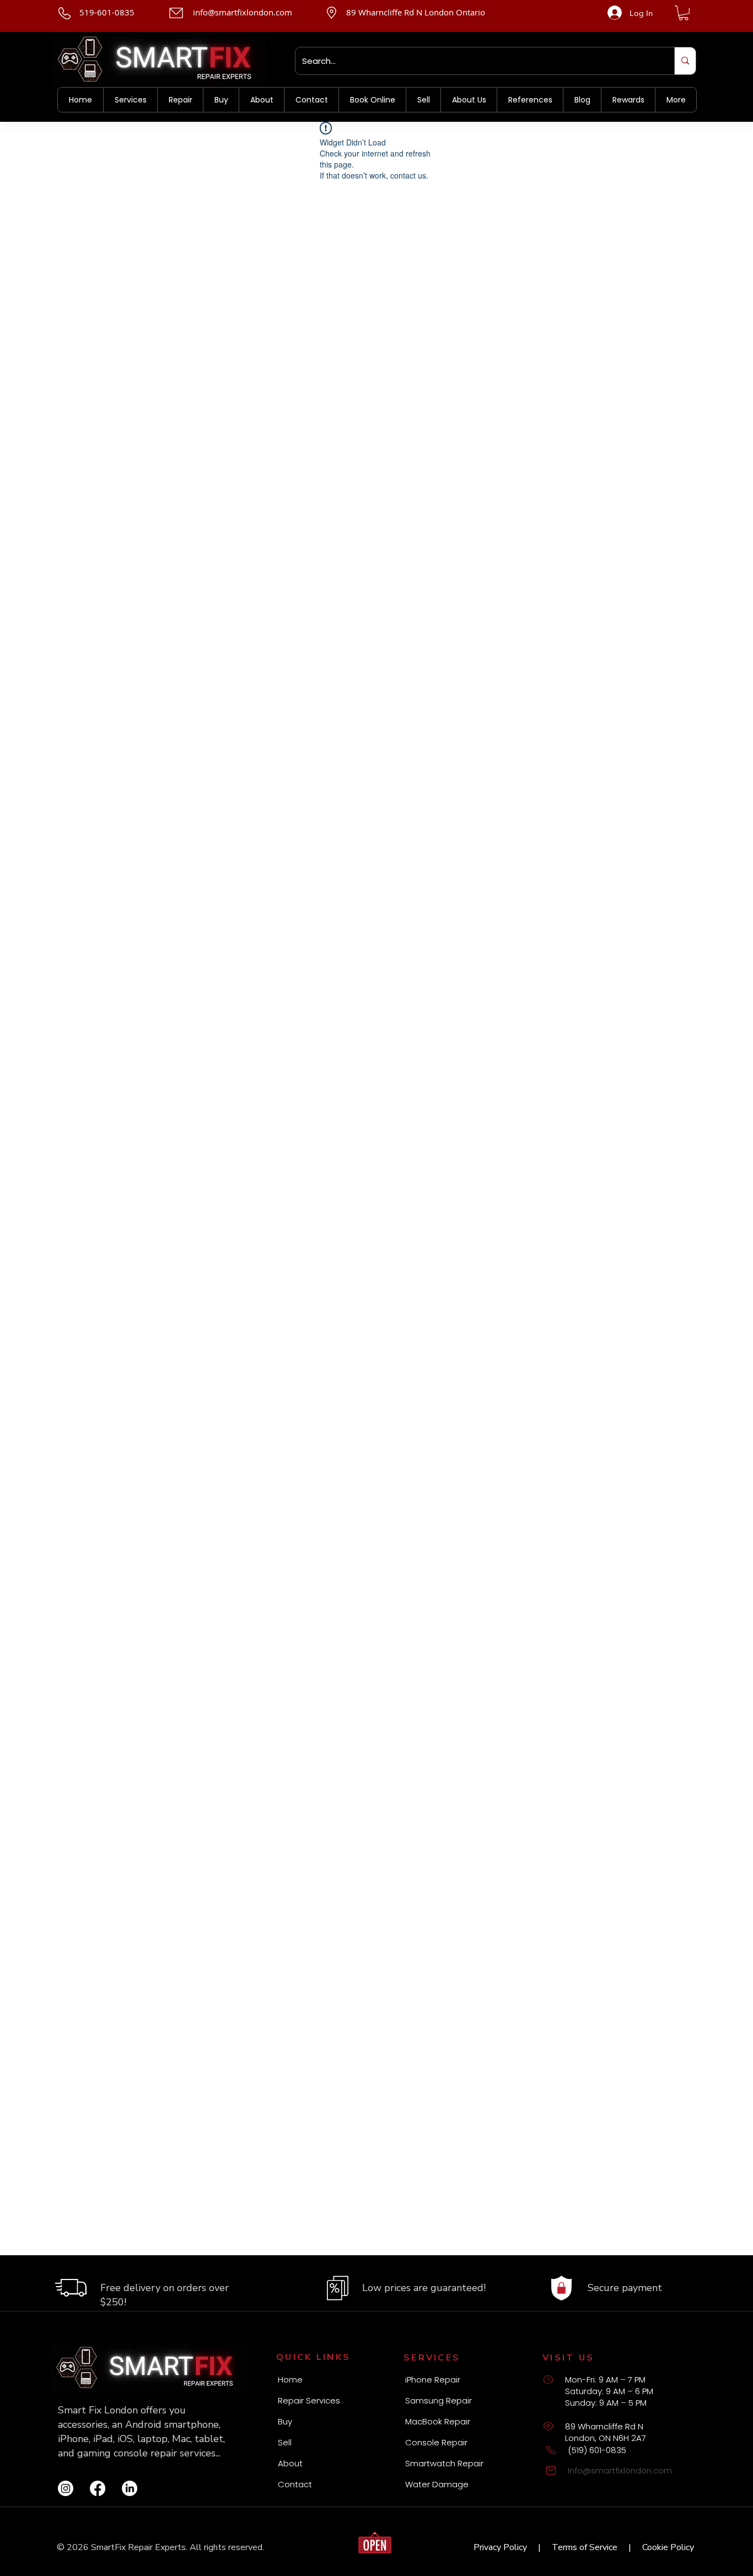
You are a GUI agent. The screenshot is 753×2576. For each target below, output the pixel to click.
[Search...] (685, 61)
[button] (684, 13)
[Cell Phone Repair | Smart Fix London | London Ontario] (66, 2488)
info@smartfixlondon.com (243, 12)
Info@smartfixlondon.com (620, 2470)
